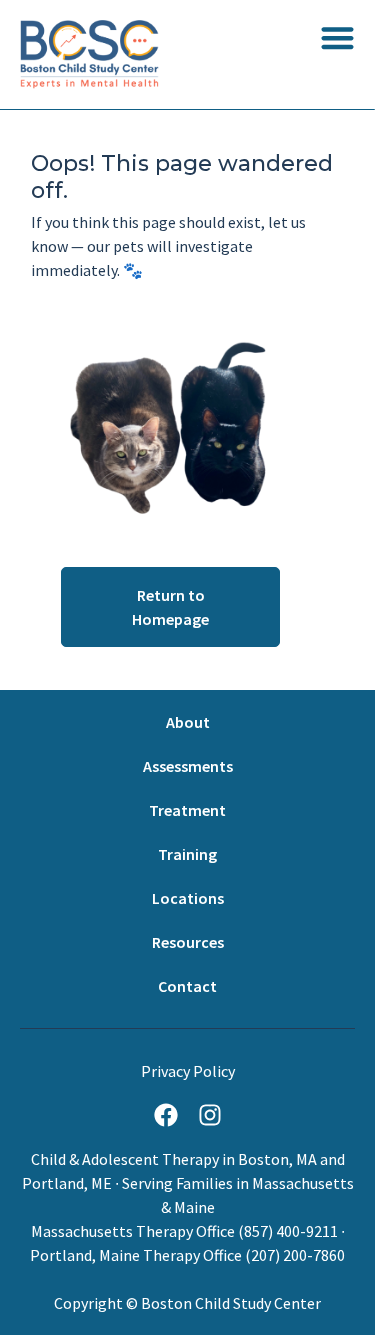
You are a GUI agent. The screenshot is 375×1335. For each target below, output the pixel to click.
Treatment (187, 810)
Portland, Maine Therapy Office (136, 1255)
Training (187, 854)
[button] (337, 37)
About (188, 722)
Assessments (188, 766)
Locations (188, 898)
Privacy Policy (188, 1071)
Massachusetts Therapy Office (133, 1231)
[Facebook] (166, 1115)
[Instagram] (210, 1115)
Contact (187, 986)
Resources (188, 942)
